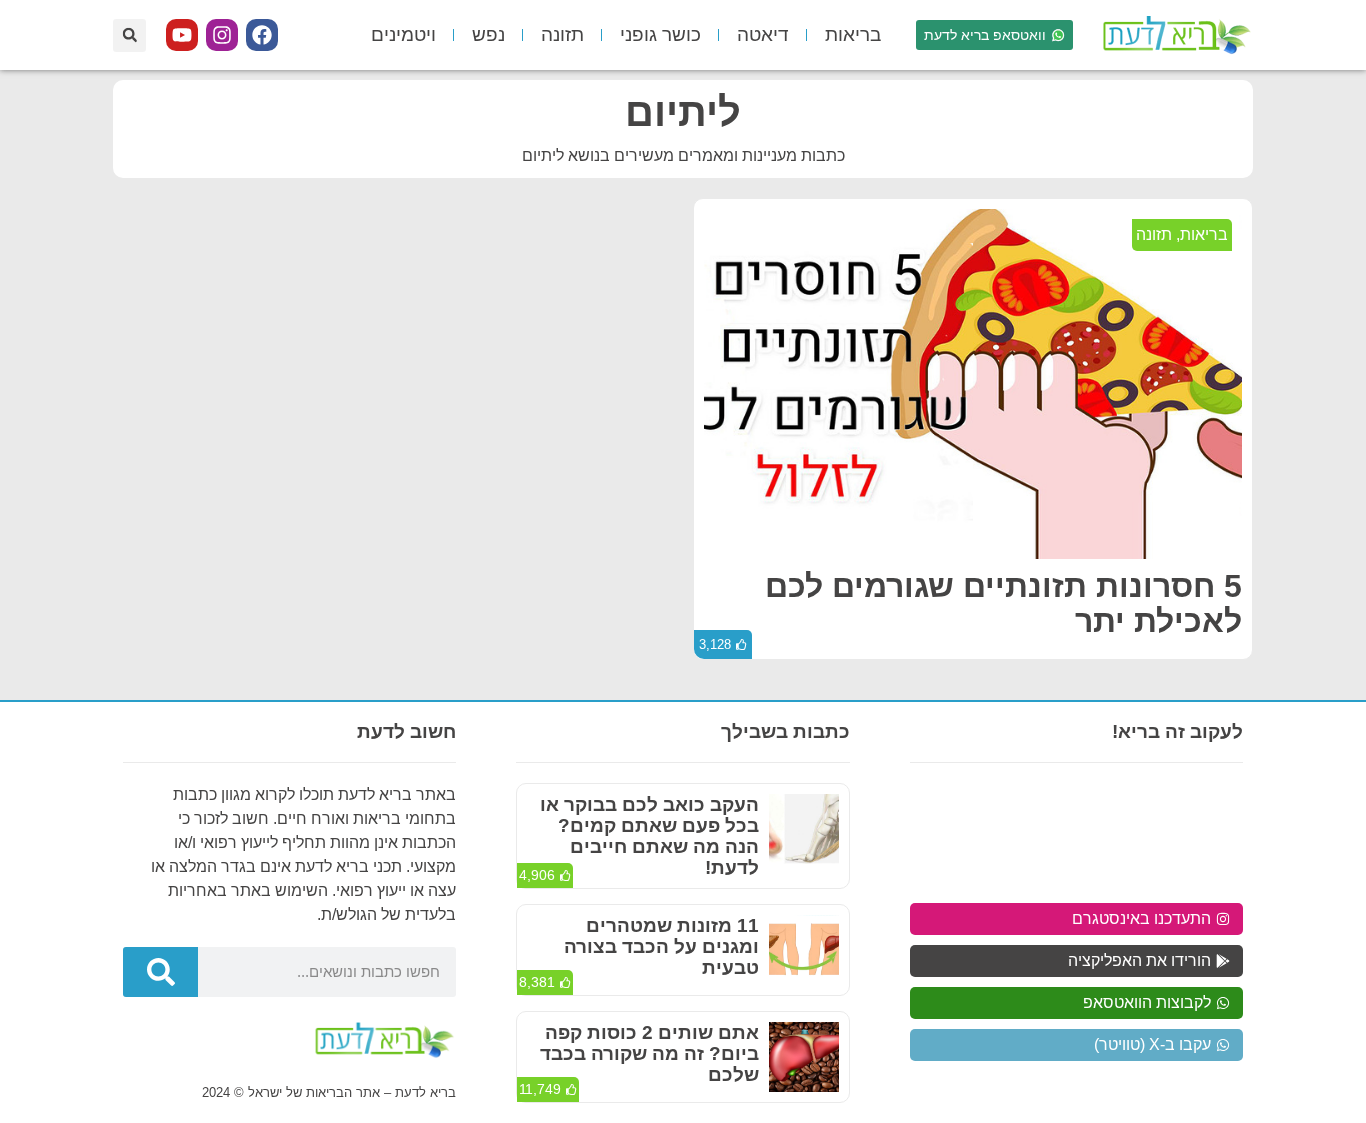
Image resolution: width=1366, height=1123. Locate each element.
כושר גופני (660, 34)
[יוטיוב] (182, 35)
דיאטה (763, 34)
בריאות (853, 34)
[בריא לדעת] (1173, 35)
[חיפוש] (160, 972)
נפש (488, 34)
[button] (129, 35)
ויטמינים (403, 34)
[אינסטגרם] (222, 35)
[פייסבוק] (262, 35)
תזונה (562, 34)
